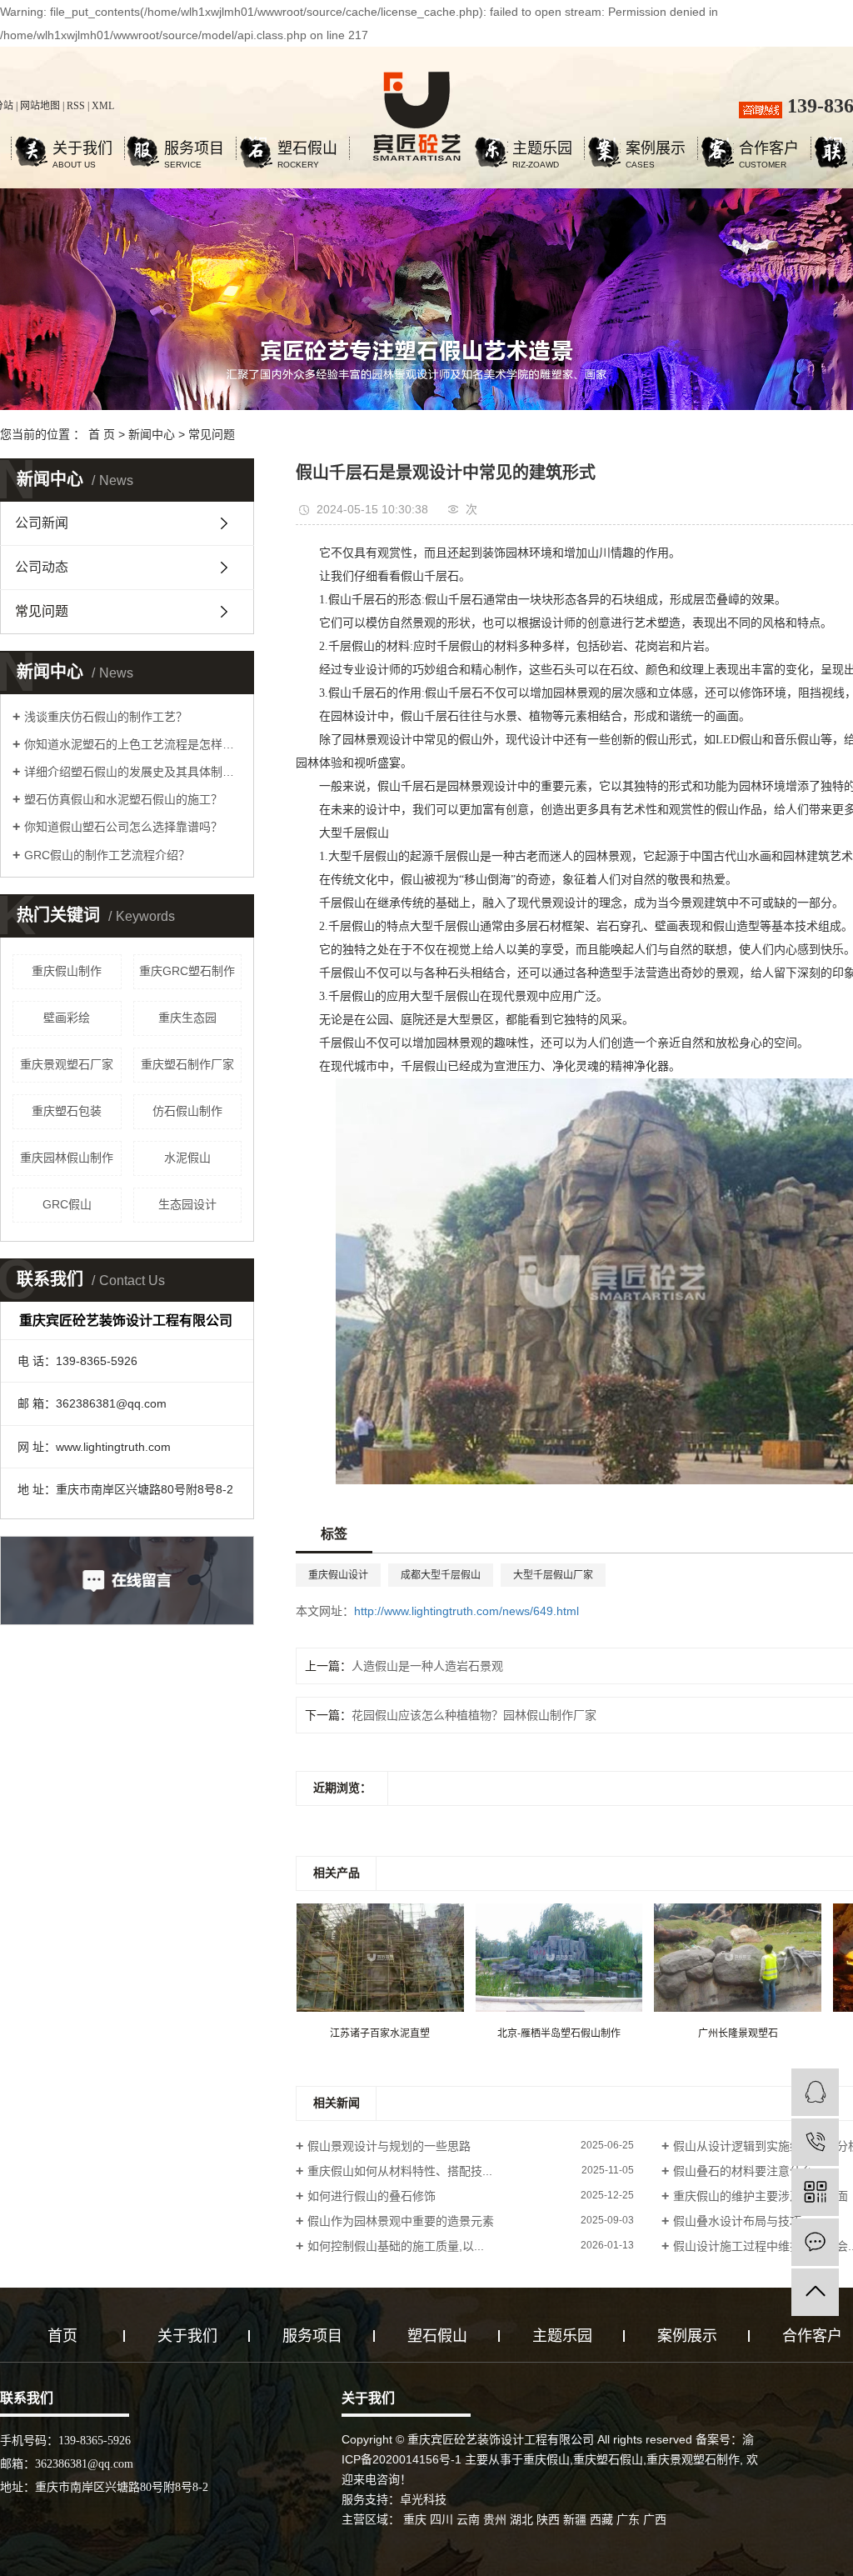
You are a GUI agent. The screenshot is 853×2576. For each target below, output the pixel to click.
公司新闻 (42, 523)
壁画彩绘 (67, 1018)
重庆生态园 (187, 1018)
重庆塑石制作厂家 (187, 1064)
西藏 (601, 2519)
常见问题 (212, 434)
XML (103, 106)
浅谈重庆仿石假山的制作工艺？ (106, 717)
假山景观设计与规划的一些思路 (389, 2146)
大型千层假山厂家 (553, 1575)
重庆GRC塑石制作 (187, 971)
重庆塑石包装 (67, 1111)
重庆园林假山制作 (67, 1158)
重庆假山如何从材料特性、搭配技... (400, 2171)
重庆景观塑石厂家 (67, 1064)
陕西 (548, 2519)
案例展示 (656, 150)
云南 (468, 2519)
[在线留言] (815, 2242)
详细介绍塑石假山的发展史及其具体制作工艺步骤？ (133, 772)
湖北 (521, 2519)
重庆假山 (546, 2459)
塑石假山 (307, 150)
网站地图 (40, 106)
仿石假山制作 (187, 1111)
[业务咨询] (815, 2092)
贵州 (495, 2519)
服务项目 (194, 150)
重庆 (415, 2519)
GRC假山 (67, 1204)
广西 (655, 2519)
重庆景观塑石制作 (693, 2459)
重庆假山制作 (67, 971)
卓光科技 (423, 2499)
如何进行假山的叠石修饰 (372, 2196)
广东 (628, 2519)
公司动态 (42, 567)
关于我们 (82, 150)
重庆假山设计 (338, 1575)
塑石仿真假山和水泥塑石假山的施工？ (123, 799)
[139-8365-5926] (815, 2142)
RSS (76, 106)
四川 (441, 2519)
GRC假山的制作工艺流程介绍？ (107, 855)
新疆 (575, 2519)
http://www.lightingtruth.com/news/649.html (466, 1611)
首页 (62, 2336)
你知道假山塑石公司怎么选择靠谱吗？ (123, 827)
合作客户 (769, 150)
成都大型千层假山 (441, 1575)
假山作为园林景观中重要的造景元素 (401, 2221)
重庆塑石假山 (608, 2459)
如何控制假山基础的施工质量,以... (396, 2246)
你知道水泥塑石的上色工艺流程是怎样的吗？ (133, 744)
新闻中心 (152, 434)
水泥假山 (187, 1158)
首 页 (102, 434)
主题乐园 (542, 150)
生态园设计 (187, 1204)
